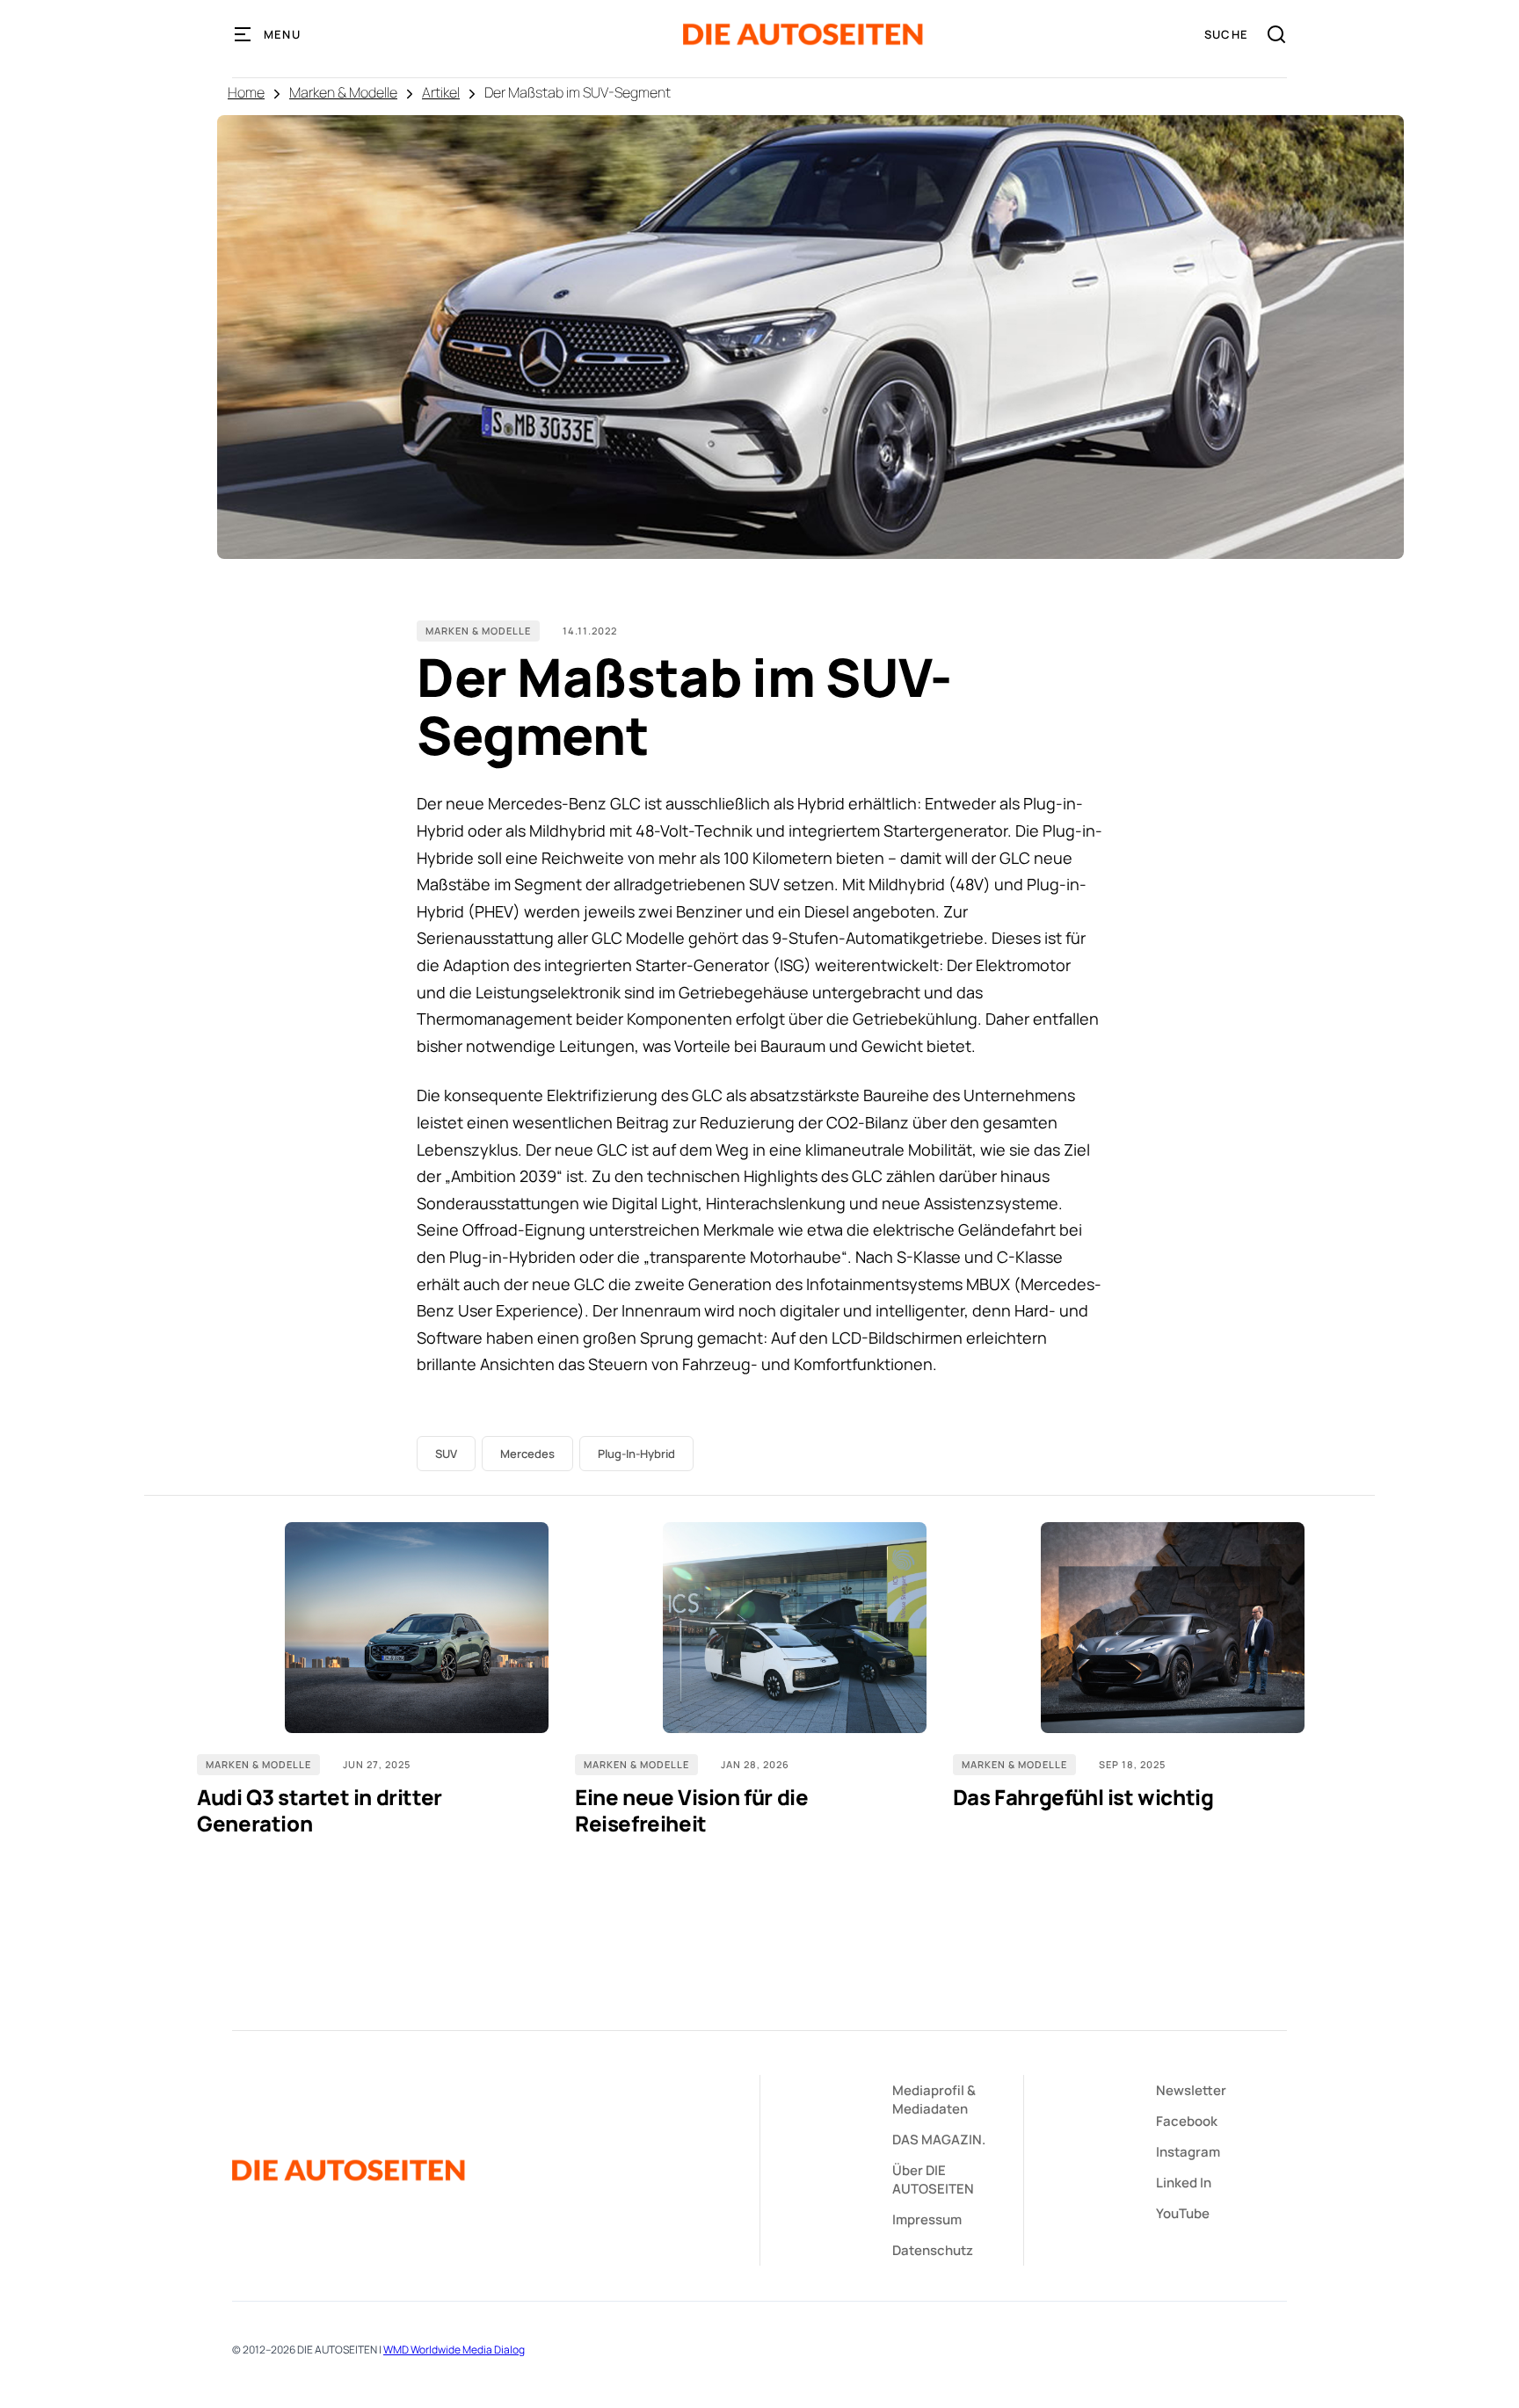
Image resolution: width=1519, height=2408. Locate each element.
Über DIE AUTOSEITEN (933, 2180)
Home (246, 92)
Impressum (927, 2219)
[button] (268, 34)
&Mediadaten (934, 2100)
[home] (803, 34)
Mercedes (527, 1454)
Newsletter (1191, 2090)
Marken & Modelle (343, 92)
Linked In (1184, 2183)
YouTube (1183, 2213)
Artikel (441, 92)
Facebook (1187, 2121)
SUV (446, 1454)
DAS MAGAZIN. (939, 2140)
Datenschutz (933, 2250)
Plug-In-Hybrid (636, 1454)
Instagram (1188, 2152)
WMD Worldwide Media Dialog (454, 2350)
